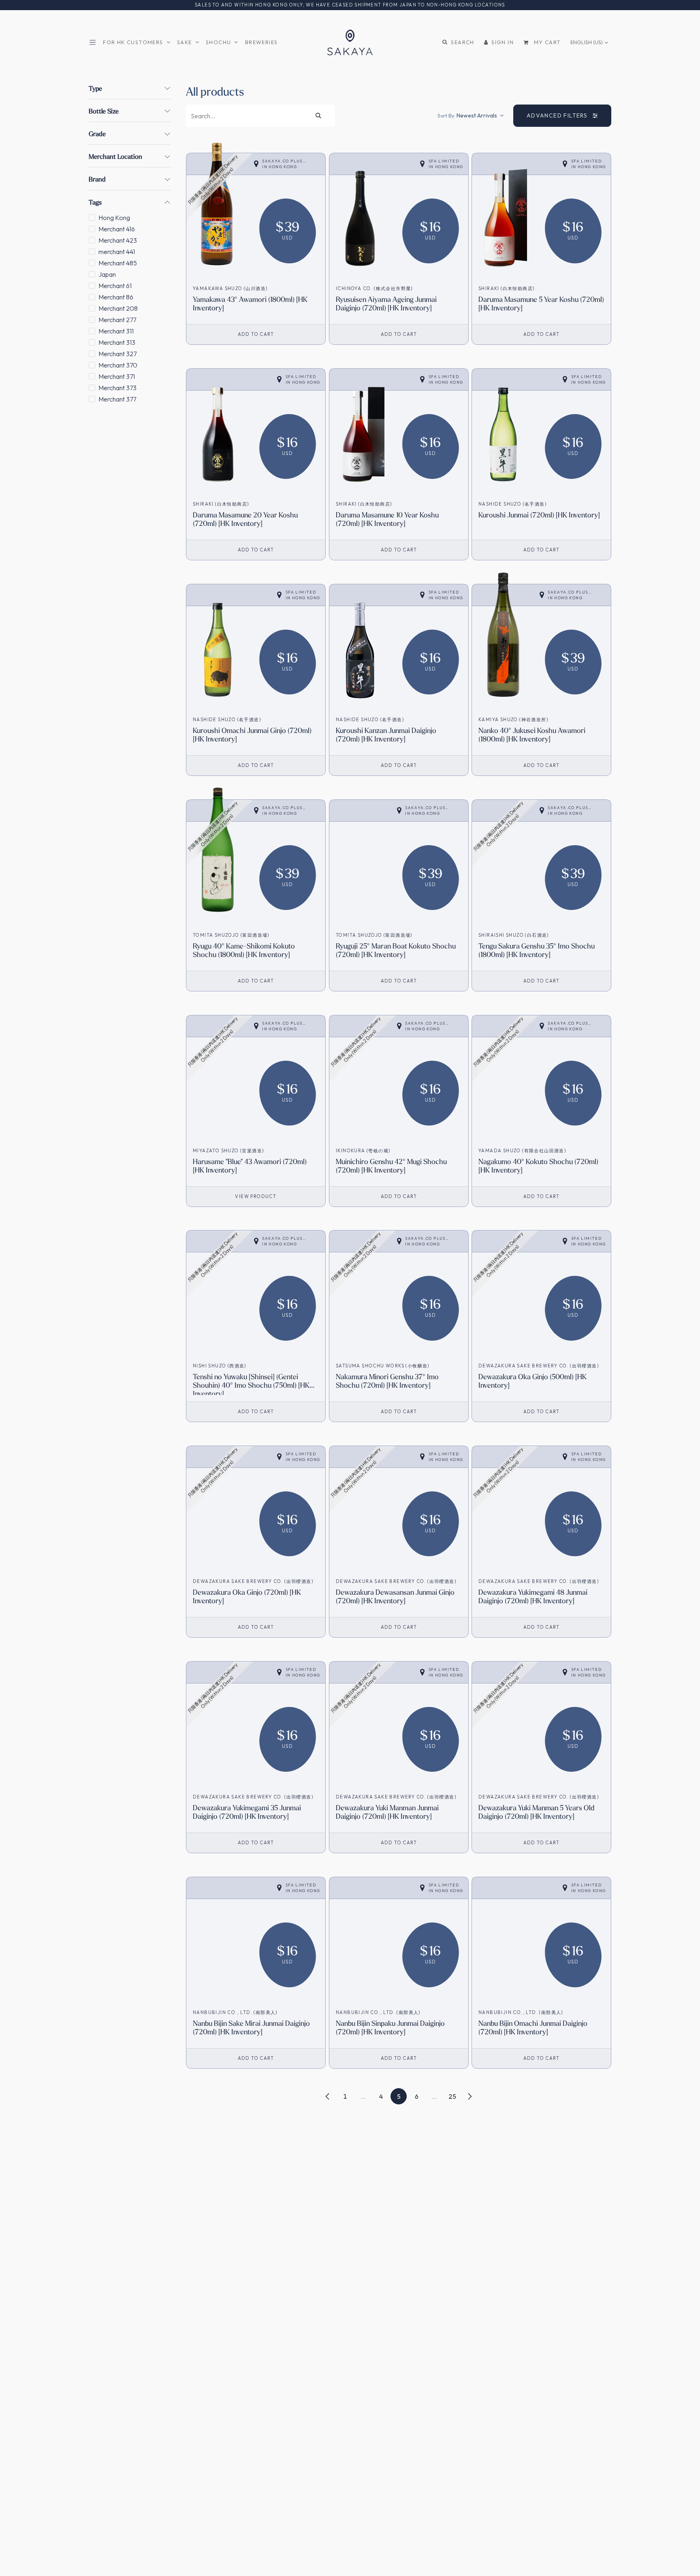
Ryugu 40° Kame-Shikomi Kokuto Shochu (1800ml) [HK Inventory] (244, 950)
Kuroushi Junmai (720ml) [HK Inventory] (539, 515)
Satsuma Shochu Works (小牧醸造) (383, 1366)
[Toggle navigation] (94, 42)
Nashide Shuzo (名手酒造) (512, 504)
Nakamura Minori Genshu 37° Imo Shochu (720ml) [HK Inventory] (387, 1381)
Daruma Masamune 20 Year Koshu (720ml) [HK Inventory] (245, 519)
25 (452, 2096)
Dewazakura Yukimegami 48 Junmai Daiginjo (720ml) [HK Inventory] (533, 1596)
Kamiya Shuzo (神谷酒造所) (513, 720)
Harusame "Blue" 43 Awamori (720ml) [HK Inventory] (250, 1166)
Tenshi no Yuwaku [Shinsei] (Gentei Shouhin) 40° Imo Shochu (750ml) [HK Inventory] (251, 1385)
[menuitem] (137, 42)
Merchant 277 (117, 320)
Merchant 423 (118, 240)
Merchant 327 (117, 354)
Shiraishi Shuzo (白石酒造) (514, 935)
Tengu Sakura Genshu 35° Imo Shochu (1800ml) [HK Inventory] (537, 950)
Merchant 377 (117, 399)
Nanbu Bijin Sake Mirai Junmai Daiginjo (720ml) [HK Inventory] (251, 2027)
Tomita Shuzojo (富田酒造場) (231, 935)
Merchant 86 (116, 297)
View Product (256, 1196)
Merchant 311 (116, 331)
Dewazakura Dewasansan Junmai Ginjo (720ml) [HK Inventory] (395, 1596)
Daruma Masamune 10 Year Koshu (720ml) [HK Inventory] (387, 519)
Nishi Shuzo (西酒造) (220, 1366)
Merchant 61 (115, 286)
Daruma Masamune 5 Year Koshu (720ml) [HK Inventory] (541, 303)
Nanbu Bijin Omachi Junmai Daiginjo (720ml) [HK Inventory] (533, 2027)
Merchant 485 (118, 263)
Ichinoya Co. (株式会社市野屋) (374, 288)
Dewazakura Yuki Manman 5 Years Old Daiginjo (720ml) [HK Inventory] (536, 1812)
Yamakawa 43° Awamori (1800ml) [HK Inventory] (250, 303)
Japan (107, 274)
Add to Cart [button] (256, 334)
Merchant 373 (117, 388)
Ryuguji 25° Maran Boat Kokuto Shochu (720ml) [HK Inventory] (396, 950)
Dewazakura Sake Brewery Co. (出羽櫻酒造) (539, 1366)
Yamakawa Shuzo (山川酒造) (230, 288)
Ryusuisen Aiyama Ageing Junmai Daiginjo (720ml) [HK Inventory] (386, 303)
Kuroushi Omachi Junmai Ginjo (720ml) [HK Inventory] (252, 735)
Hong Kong (114, 218)
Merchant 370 (118, 365)
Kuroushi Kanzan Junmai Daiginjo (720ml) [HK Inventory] (386, 735)
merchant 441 (117, 252)
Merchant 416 (117, 229)
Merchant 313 (117, 342)
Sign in (503, 42)
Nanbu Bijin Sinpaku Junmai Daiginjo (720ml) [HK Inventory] (390, 2027)
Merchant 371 (117, 376)
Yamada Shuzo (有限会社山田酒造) (522, 1151)
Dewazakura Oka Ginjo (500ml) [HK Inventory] (532, 1381)
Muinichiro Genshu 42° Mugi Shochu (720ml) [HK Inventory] (391, 1166)
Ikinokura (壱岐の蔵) (363, 1151)
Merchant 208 (118, 308)
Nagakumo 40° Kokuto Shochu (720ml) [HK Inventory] (538, 1166)
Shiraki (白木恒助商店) (506, 288)
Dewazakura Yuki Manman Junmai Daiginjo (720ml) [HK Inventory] (387, 1812)
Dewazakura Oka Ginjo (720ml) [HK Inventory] (247, 1596)
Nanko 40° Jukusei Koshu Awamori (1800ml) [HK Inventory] (532, 735)
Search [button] (462, 42)
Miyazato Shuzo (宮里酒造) (228, 1151)
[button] (471, 115)
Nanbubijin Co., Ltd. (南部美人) (235, 2012)
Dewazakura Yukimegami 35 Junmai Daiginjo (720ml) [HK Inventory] (247, 1812)
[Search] (319, 116)
